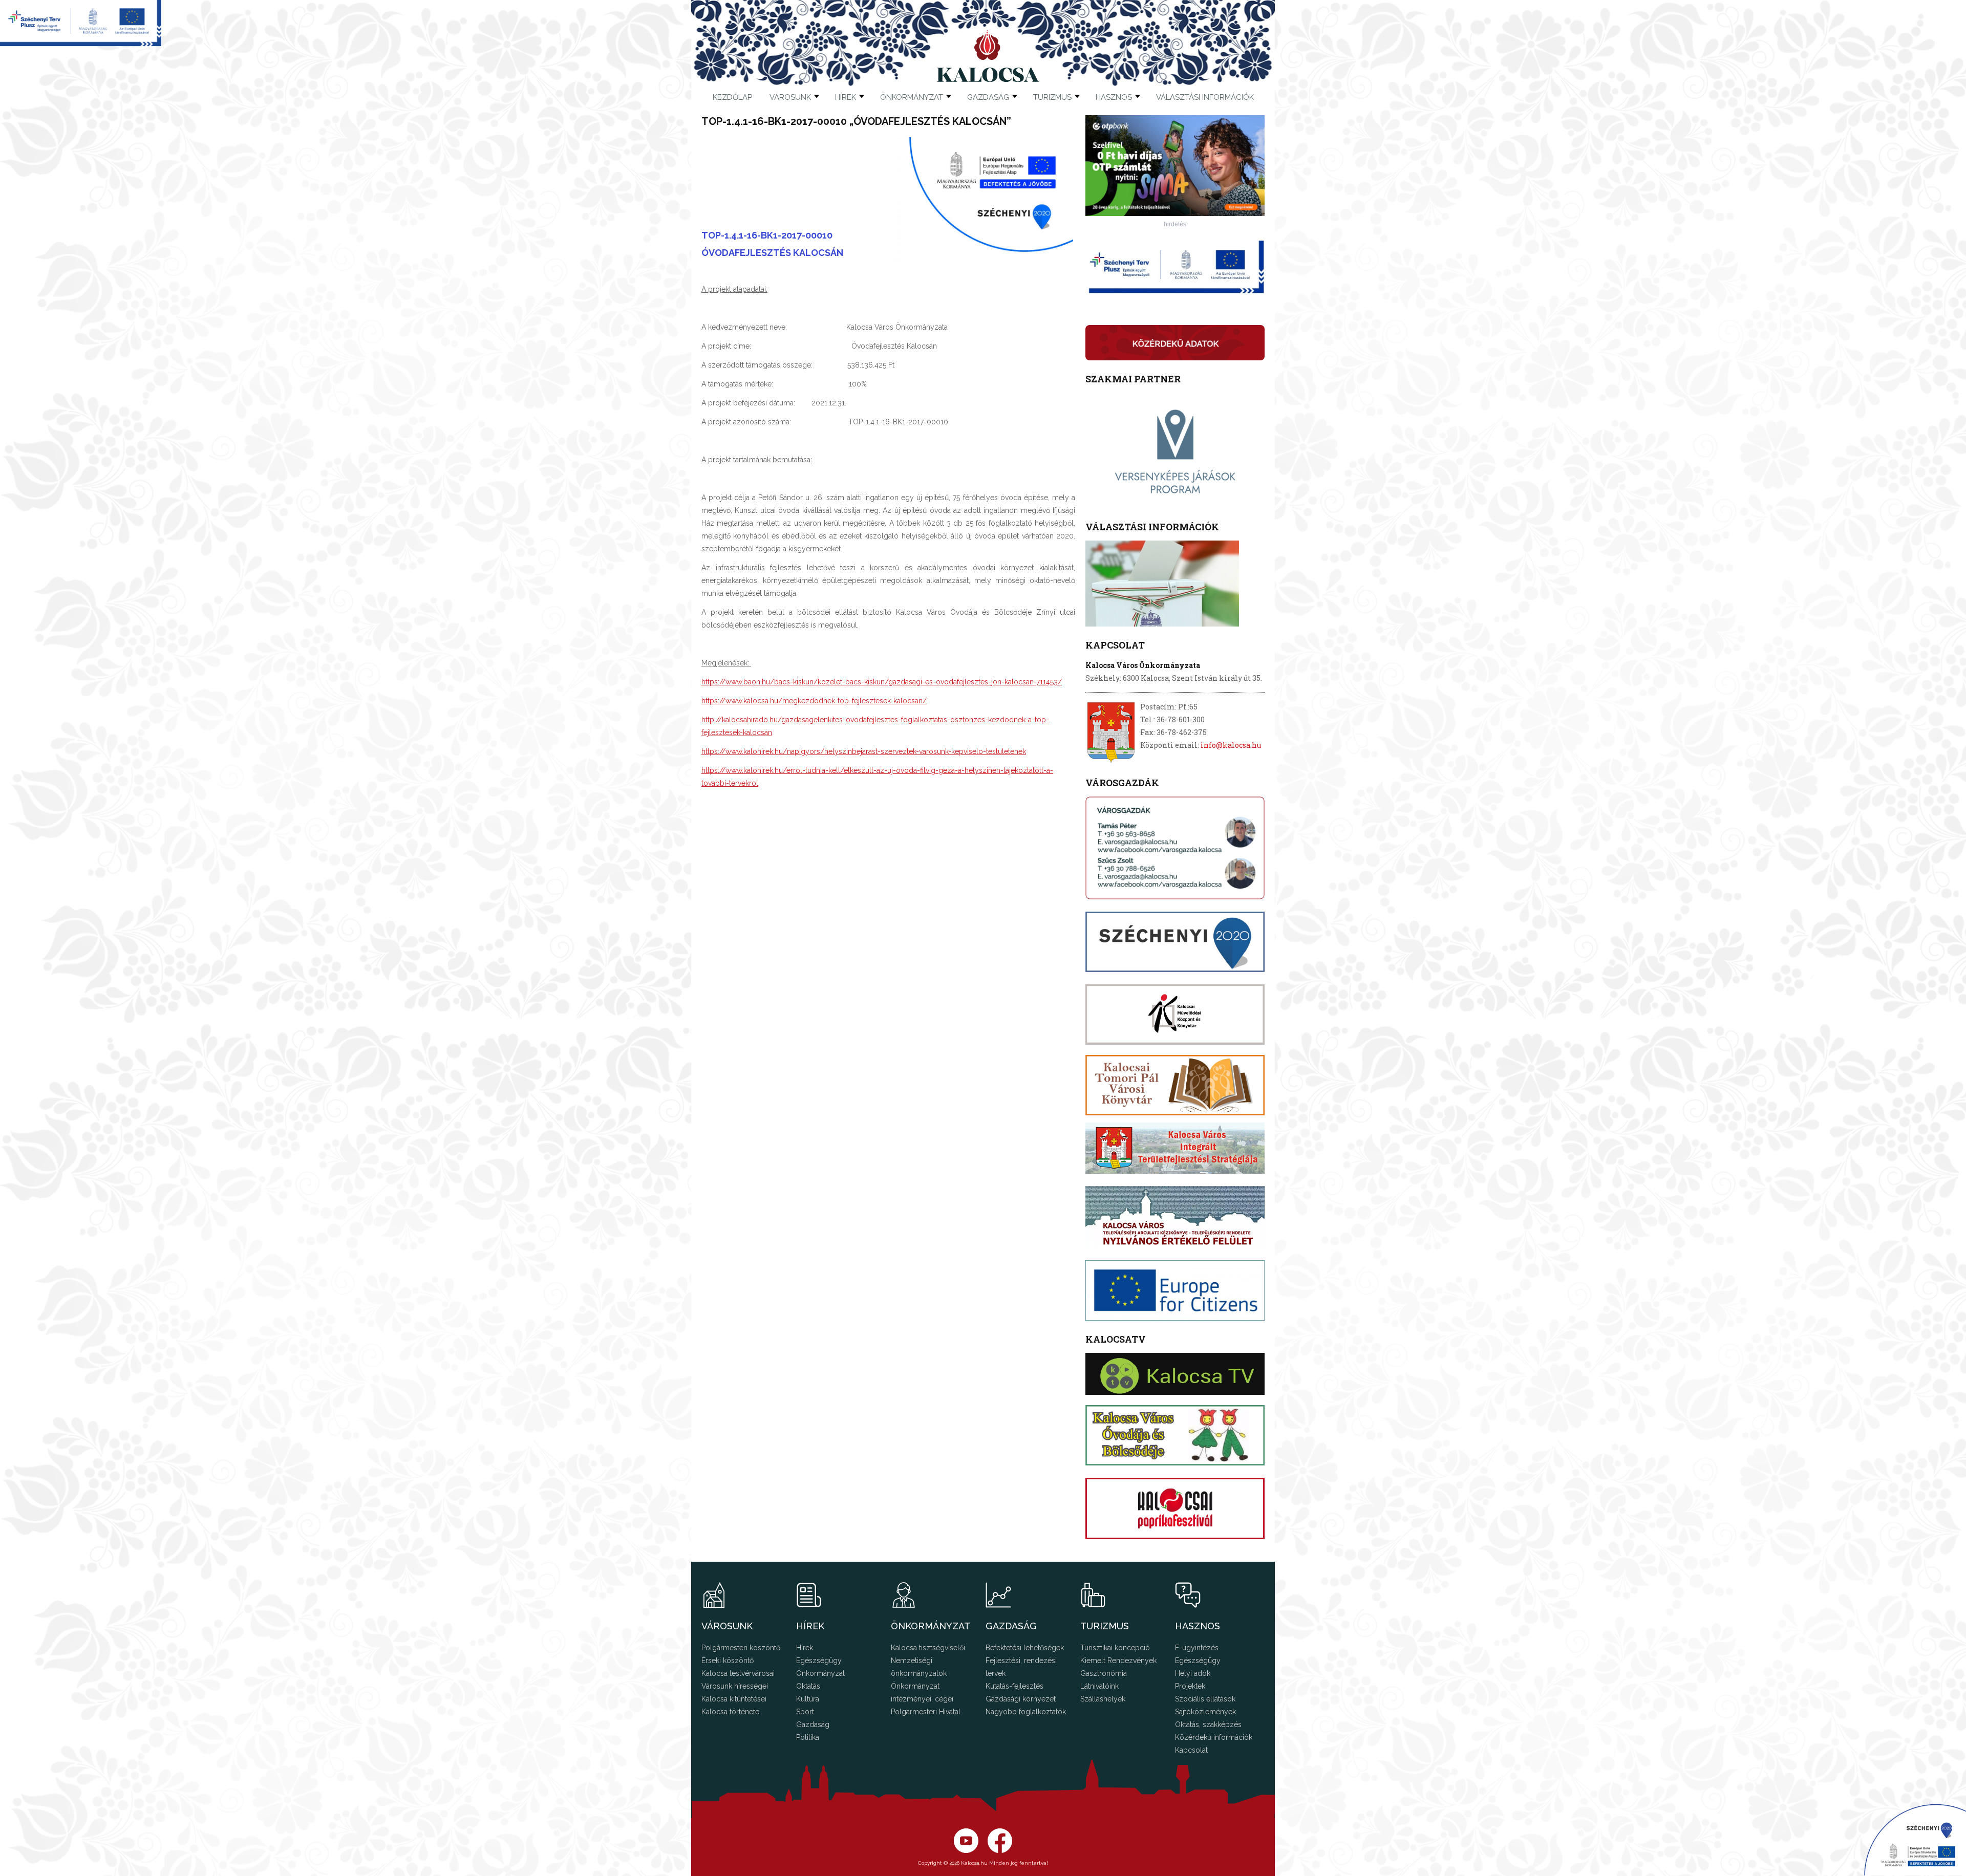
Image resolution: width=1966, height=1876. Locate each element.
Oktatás (808, 1686)
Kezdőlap (732, 97)
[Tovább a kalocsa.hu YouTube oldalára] (1000, 1850)
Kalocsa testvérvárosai (738, 1673)
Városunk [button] (790, 97)
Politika (808, 1737)
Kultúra (808, 1699)
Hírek (846, 97)
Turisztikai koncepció (1115, 1648)
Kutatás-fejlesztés (1014, 1686)
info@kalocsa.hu (1231, 745)
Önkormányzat (820, 1673)
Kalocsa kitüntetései (734, 1699)
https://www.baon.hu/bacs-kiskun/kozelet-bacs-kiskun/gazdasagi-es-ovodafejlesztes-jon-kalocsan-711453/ (882, 682)
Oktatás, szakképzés (1208, 1724)
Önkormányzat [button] (912, 97)
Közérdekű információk (1214, 1737)
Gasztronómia (1104, 1673)
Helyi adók (1193, 1673)
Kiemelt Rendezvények (1118, 1661)
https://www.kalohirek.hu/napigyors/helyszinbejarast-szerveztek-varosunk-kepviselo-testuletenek (864, 751)
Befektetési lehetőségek (1025, 1648)
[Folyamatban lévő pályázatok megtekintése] (81, 43)
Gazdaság (813, 1724)
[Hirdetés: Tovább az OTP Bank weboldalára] (1175, 213)
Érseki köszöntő (728, 1661)
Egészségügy (819, 1661)
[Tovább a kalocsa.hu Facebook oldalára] (966, 1850)
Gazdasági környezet (1021, 1699)
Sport (805, 1712)
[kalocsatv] (1175, 1374)
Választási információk (1205, 97)
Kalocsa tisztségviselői (928, 1648)
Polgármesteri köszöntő (741, 1648)
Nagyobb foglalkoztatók (1026, 1712)
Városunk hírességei (735, 1686)
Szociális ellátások (1205, 1699)
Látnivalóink (1099, 1686)
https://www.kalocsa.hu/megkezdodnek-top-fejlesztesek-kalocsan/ (814, 701)
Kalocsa (988, 56)
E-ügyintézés (1197, 1648)
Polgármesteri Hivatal (926, 1712)
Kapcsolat (1191, 1750)
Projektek (1190, 1686)
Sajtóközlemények (1205, 1712)
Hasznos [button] (1114, 97)
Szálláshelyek (1103, 1699)
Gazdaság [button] (988, 97)
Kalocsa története (730, 1712)
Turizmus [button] (1052, 97)
